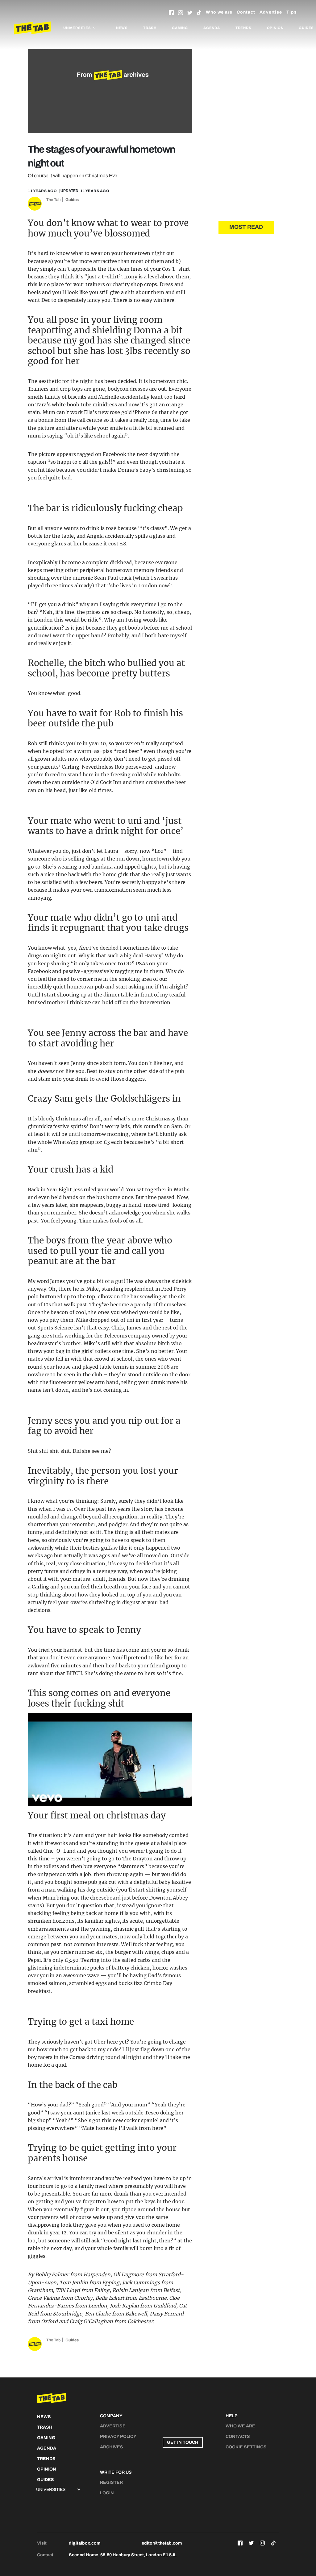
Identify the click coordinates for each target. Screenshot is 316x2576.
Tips (292, 12)
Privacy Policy (118, 2436)
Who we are (219, 12)
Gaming (180, 28)
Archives (112, 2447)
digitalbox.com (85, 2543)
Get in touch (183, 2442)
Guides (72, 200)
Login (107, 2493)
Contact (246, 12)
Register (111, 2482)
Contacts (238, 2436)
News (122, 28)
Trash (150, 28)
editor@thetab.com (162, 2543)
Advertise (271, 12)
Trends (243, 28)
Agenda (212, 28)
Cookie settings (246, 2447)
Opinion (275, 28)
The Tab (53, 200)
